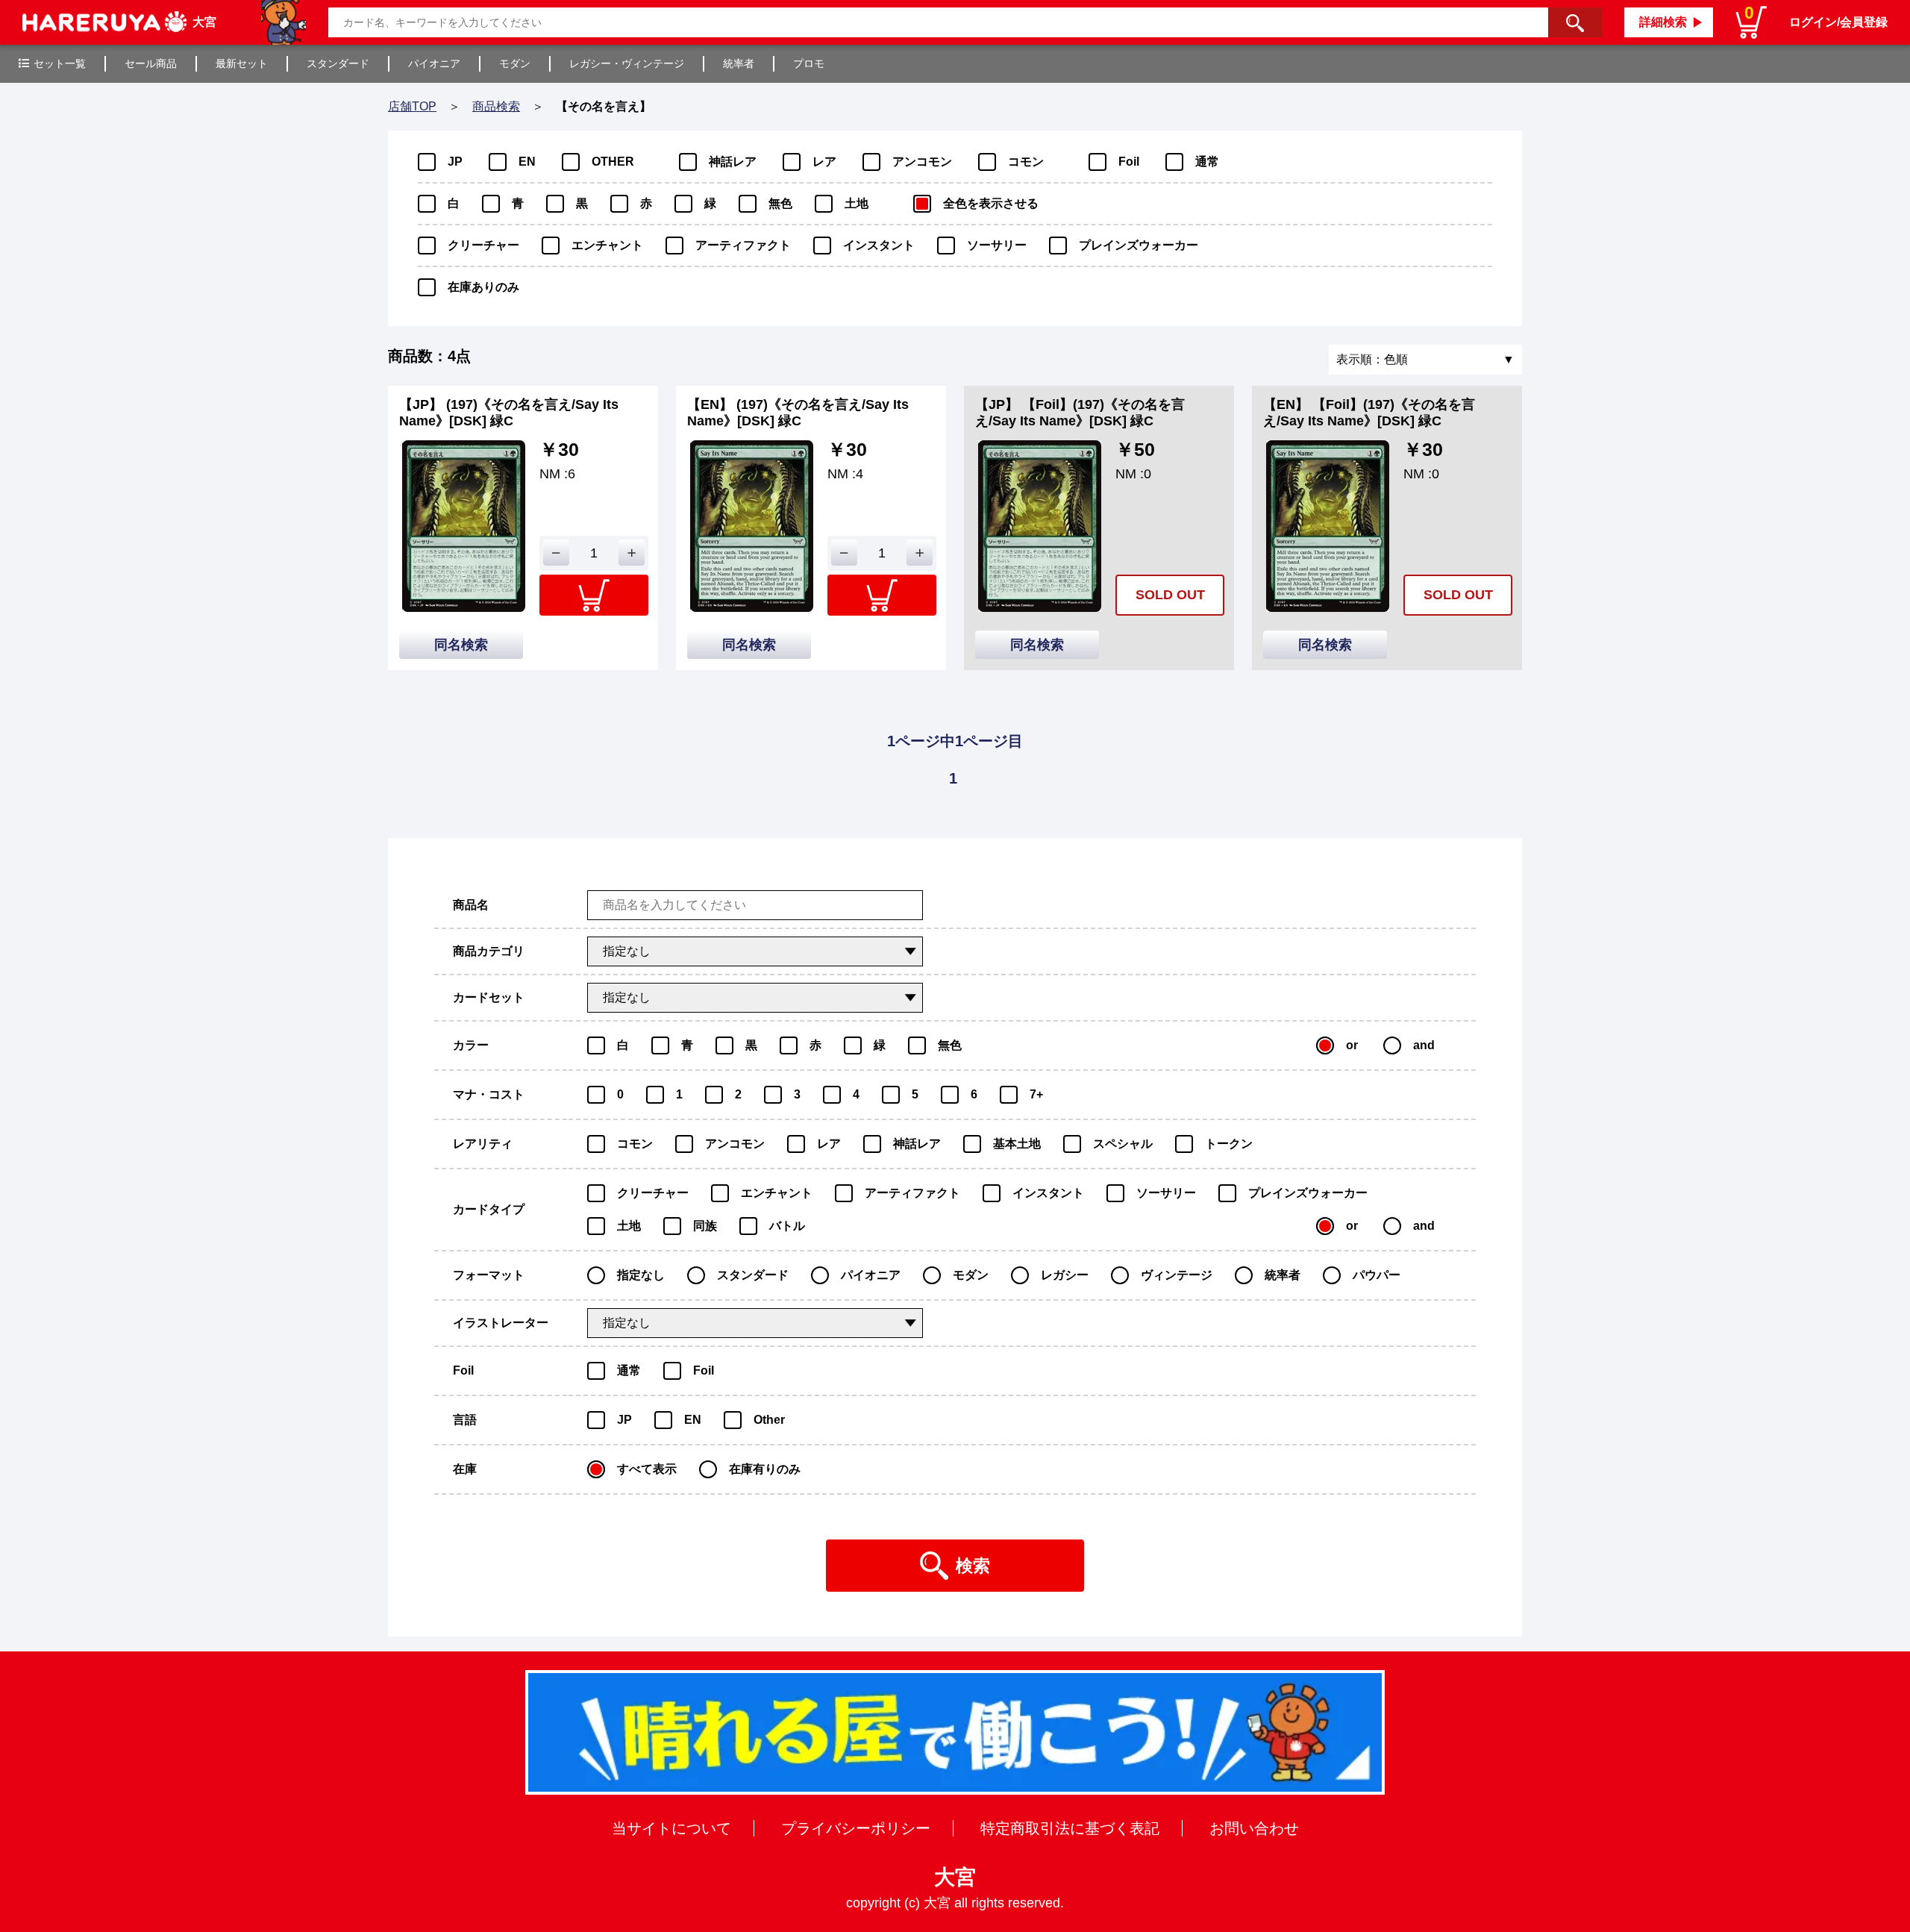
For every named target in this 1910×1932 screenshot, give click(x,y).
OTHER (613, 162)
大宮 (955, 1877)
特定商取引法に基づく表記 (1070, 1828)
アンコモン (922, 162)
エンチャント (607, 245)
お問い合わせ (1254, 1828)
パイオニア (434, 63)
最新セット (242, 63)
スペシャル (1123, 1144)
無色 (780, 203)
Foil (1129, 162)
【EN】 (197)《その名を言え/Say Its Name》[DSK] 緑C (798, 413)
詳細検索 (1663, 22)
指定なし (641, 1275)
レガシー (1065, 1275)
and (1424, 1045)
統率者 (739, 63)
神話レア (733, 162)
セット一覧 (60, 63)
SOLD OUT (1170, 595)
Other (769, 1420)
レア (824, 162)
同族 (705, 1226)
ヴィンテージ (1177, 1275)
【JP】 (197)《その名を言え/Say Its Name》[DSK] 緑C (509, 413)
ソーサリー (997, 245)
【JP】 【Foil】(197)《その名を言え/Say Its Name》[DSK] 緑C (1080, 413)
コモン (1026, 162)
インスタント (879, 245)
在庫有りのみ (765, 1469)
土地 (857, 203)
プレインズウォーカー (1139, 245)
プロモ (809, 63)
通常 (1207, 162)
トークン (1229, 1144)
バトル (787, 1226)
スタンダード (338, 63)
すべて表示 (647, 1469)
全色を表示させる (991, 203)
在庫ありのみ (483, 287)
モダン (515, 63)
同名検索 (461, 645)
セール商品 (151, 63)
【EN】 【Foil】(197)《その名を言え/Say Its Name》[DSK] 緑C (1369, 413)
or (1352, 1045)
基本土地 (1017, 1144)
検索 (973, 1566)
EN (527, 162)
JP (455, 162)
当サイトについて (671, 1828)
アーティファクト (743, 245)
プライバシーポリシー (856, 1828)
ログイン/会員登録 (1838, 22)
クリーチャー (483, 245)
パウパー (1377, 1275)
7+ (1036, 1094)
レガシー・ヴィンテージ (627, 63)
